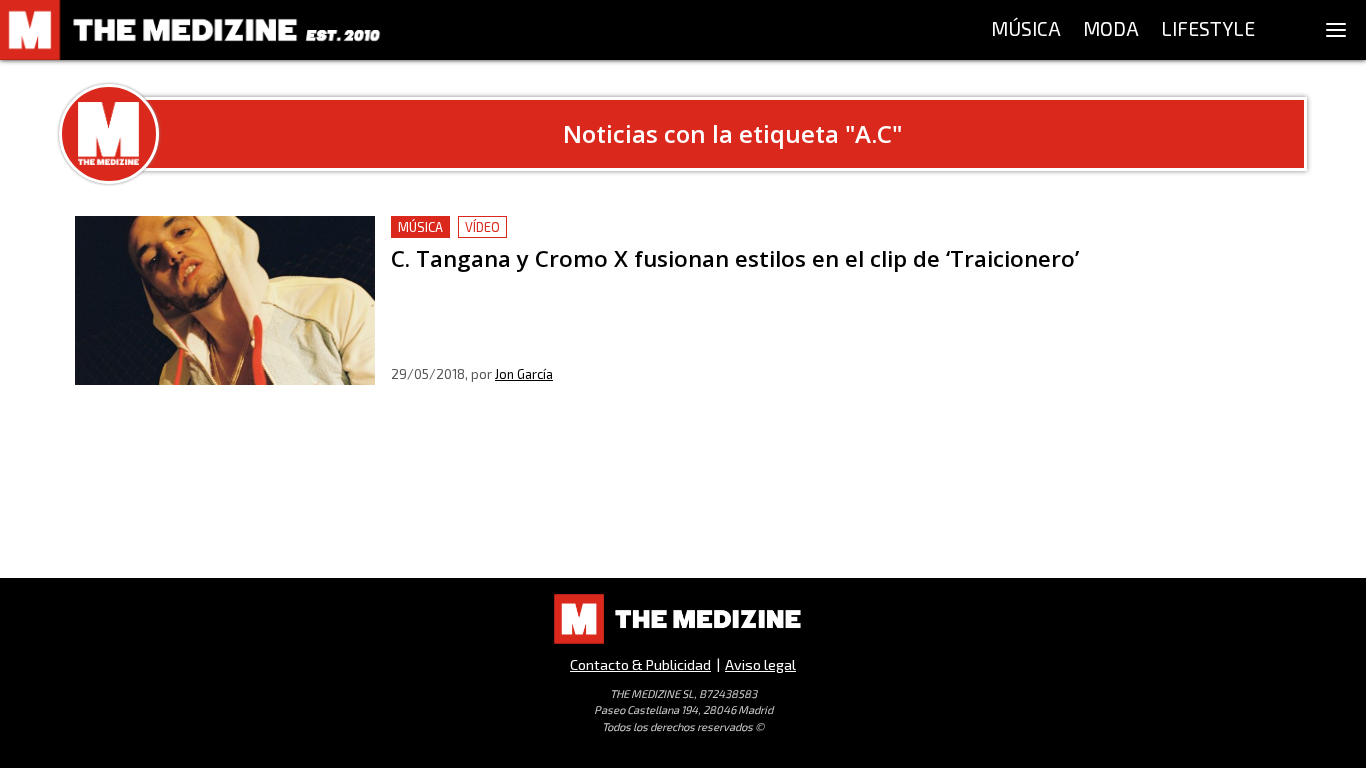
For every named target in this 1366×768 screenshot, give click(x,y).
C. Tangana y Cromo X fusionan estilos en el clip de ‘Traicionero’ (618, 227)
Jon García (524, 374)
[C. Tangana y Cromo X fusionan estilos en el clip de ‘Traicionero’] (225, 300)
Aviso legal (760, 664)
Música (420, 227)
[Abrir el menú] (1336, 30)
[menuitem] (1026, 30)
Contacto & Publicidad (640, 664)
